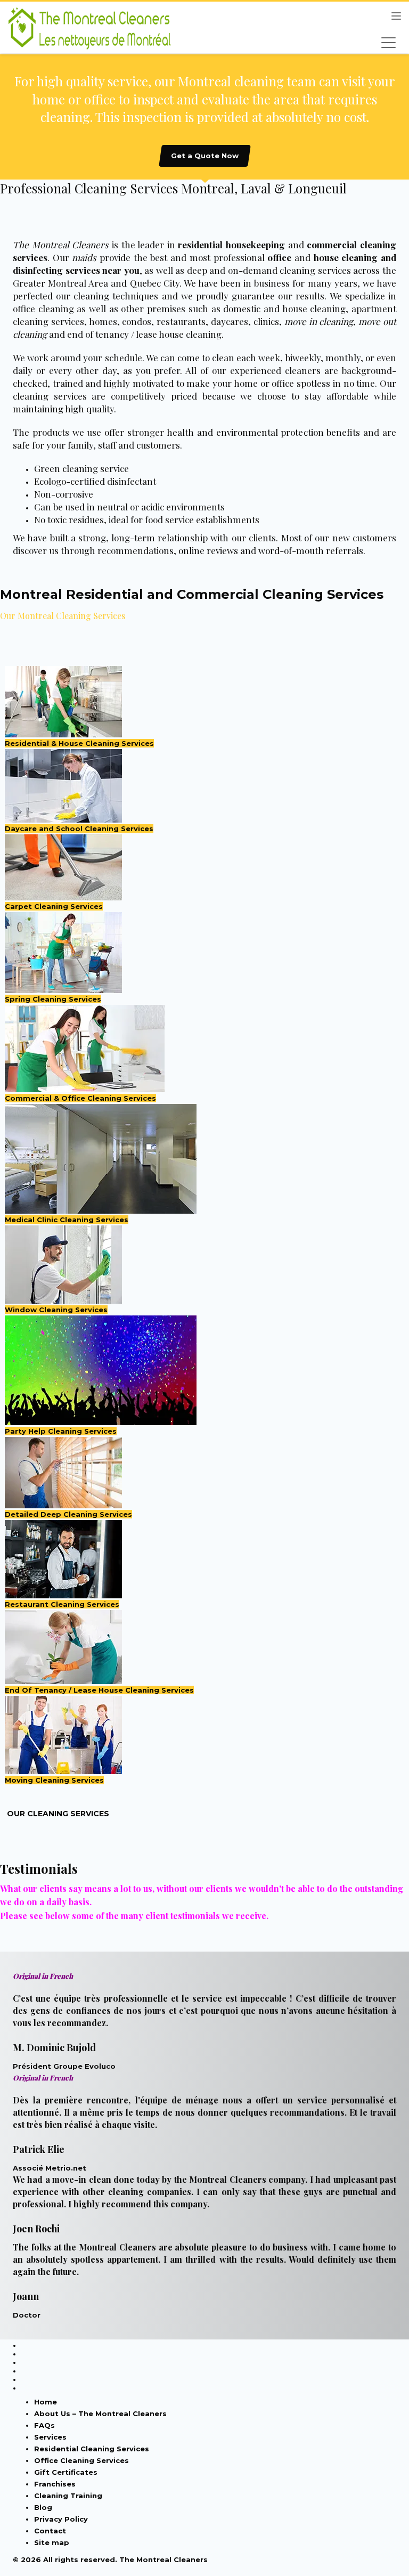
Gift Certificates (66, 2472)
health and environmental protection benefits (263, 432)
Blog (43, 2507)
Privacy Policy (61, 2519)
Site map (52, 2542)
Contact (50, 2531)
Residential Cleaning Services (92, 2449)
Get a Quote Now (205, 156)
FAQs (44, 2425)
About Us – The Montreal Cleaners (100, 2414)
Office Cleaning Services (81, 2460)
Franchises (55, 2484)
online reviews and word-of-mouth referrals (271, 550)
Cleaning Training (68, 2496)
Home (46, 2402)
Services (50, 2437)
